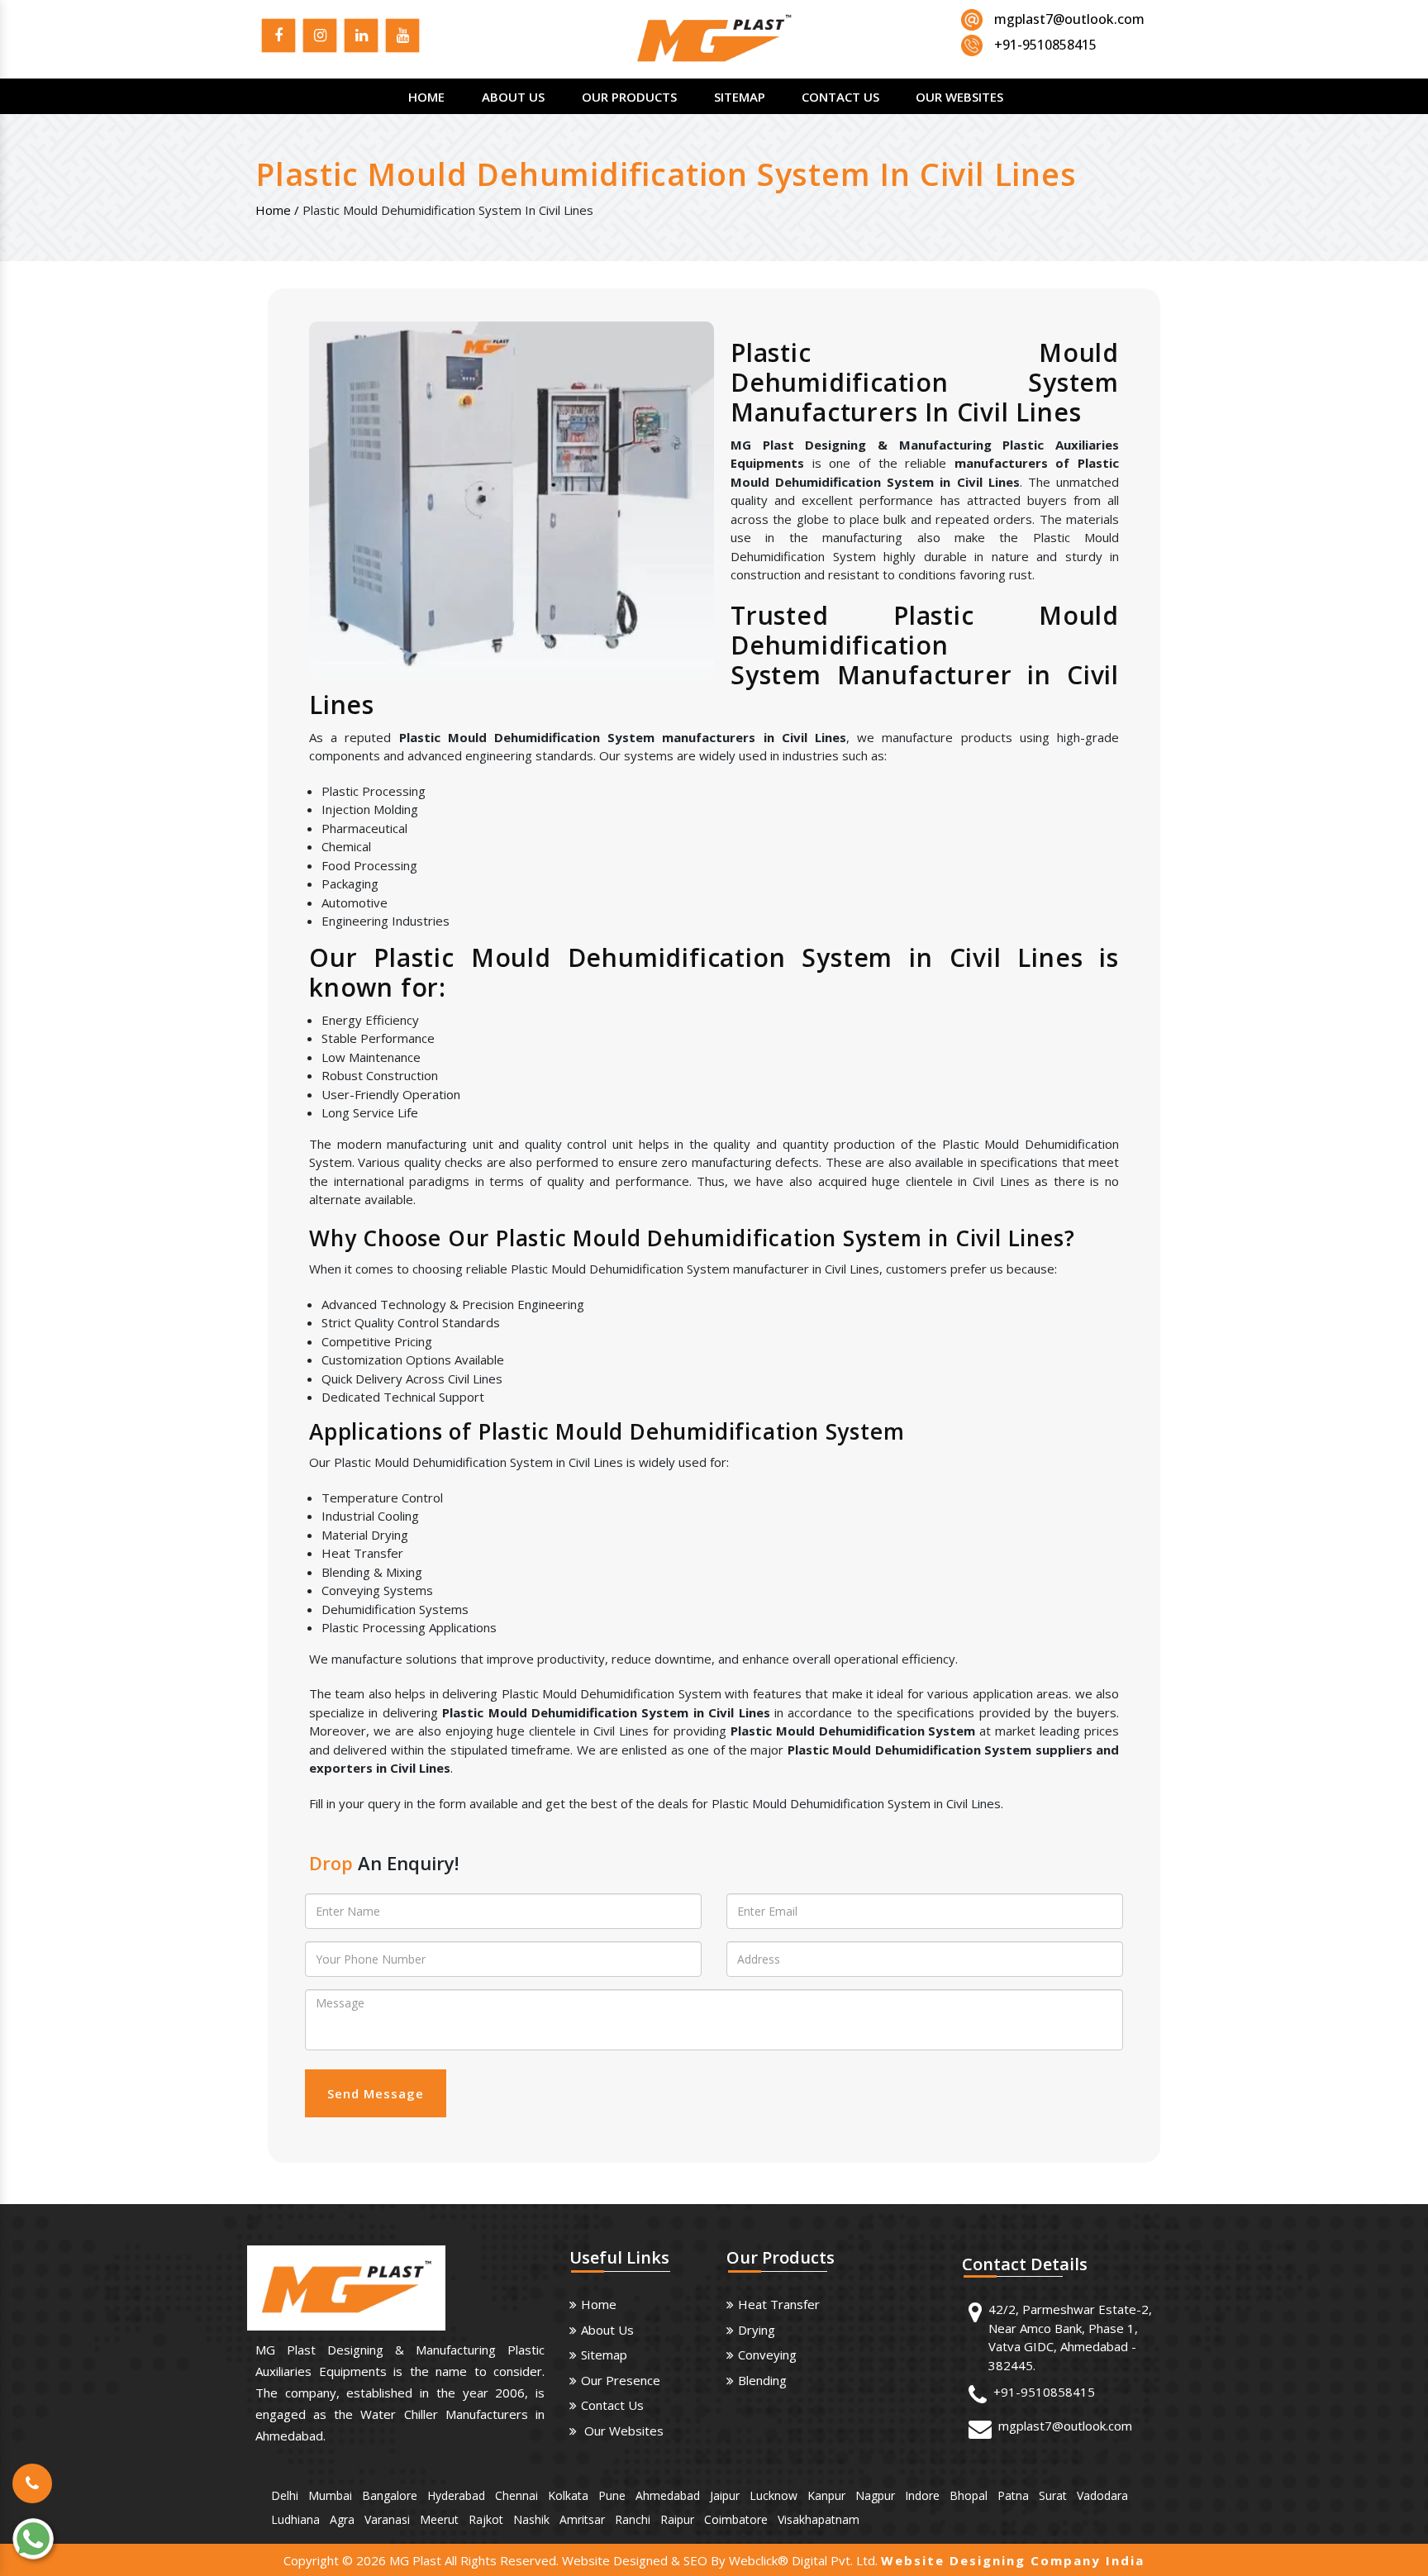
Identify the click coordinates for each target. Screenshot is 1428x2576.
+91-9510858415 (1044, 2392)
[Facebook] (278, 38)
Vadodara (1102, 2495)
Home (426, 97)
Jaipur (725, 2495)
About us (607, 2330)
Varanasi (387, 2519)
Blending (762, 2380)
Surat (1053, 2495)
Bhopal (969, 2495)
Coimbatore (736, 2519)
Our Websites (959, 97)
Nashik (531, 2519)
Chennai (516, 2495)
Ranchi (633, 2519)
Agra (342, 2519)
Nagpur (875, 2495)
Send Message (376, 2093)
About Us (513, 97)
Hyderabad (456, 2495)
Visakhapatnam (819, 2519)
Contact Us (840, 97)
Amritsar (582, 2519)
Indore (922, 2495)
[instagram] (320, 38)
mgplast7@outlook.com (1069, 19)
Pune (612, 2495)
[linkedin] (361, 38)
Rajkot (486, 2519)
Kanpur (826, 2495)
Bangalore (390, 2495)
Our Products (629, 97)
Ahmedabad (668, 2495)
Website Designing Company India (1013, 2560)
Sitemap (740, 97)
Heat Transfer (779, 2304)
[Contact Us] (32, 2472)
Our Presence (621, 2380)
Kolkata (568, 2495)
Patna (1013, 2495)
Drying (757, 2330)
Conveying (767, 2355)
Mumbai (330, 2495)
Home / (277, 210)
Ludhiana (295, 2519)
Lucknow (773, 2495)
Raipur (677, 2519)
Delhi (285, 2495)
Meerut (439, 2519)
